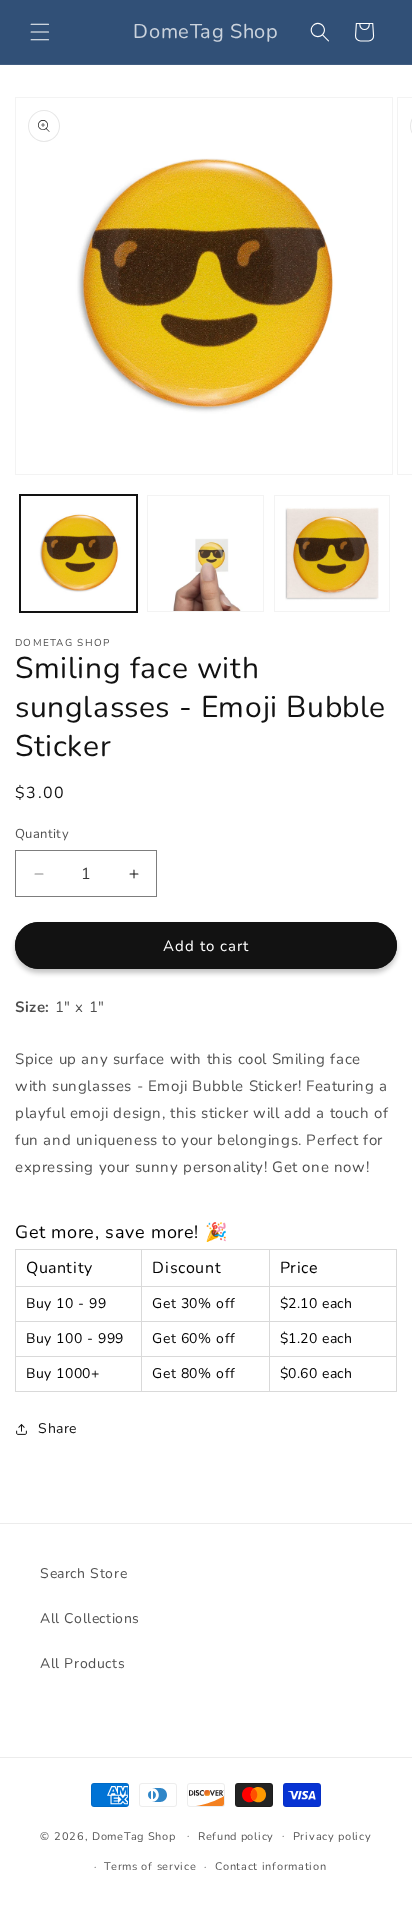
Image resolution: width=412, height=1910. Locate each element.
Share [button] (57, 1428)
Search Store (83, 1573)
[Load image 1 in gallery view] (78, 553)
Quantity (42, 834)
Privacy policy (332, 1836)
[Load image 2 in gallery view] (205, 553)
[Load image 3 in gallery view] (332, 553)
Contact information (270, 1866)
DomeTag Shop (133, 1835)
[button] (40, 32)
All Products (82, 1663)
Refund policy (236, 1836)
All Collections (90, 1618)
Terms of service (150, 1866)
